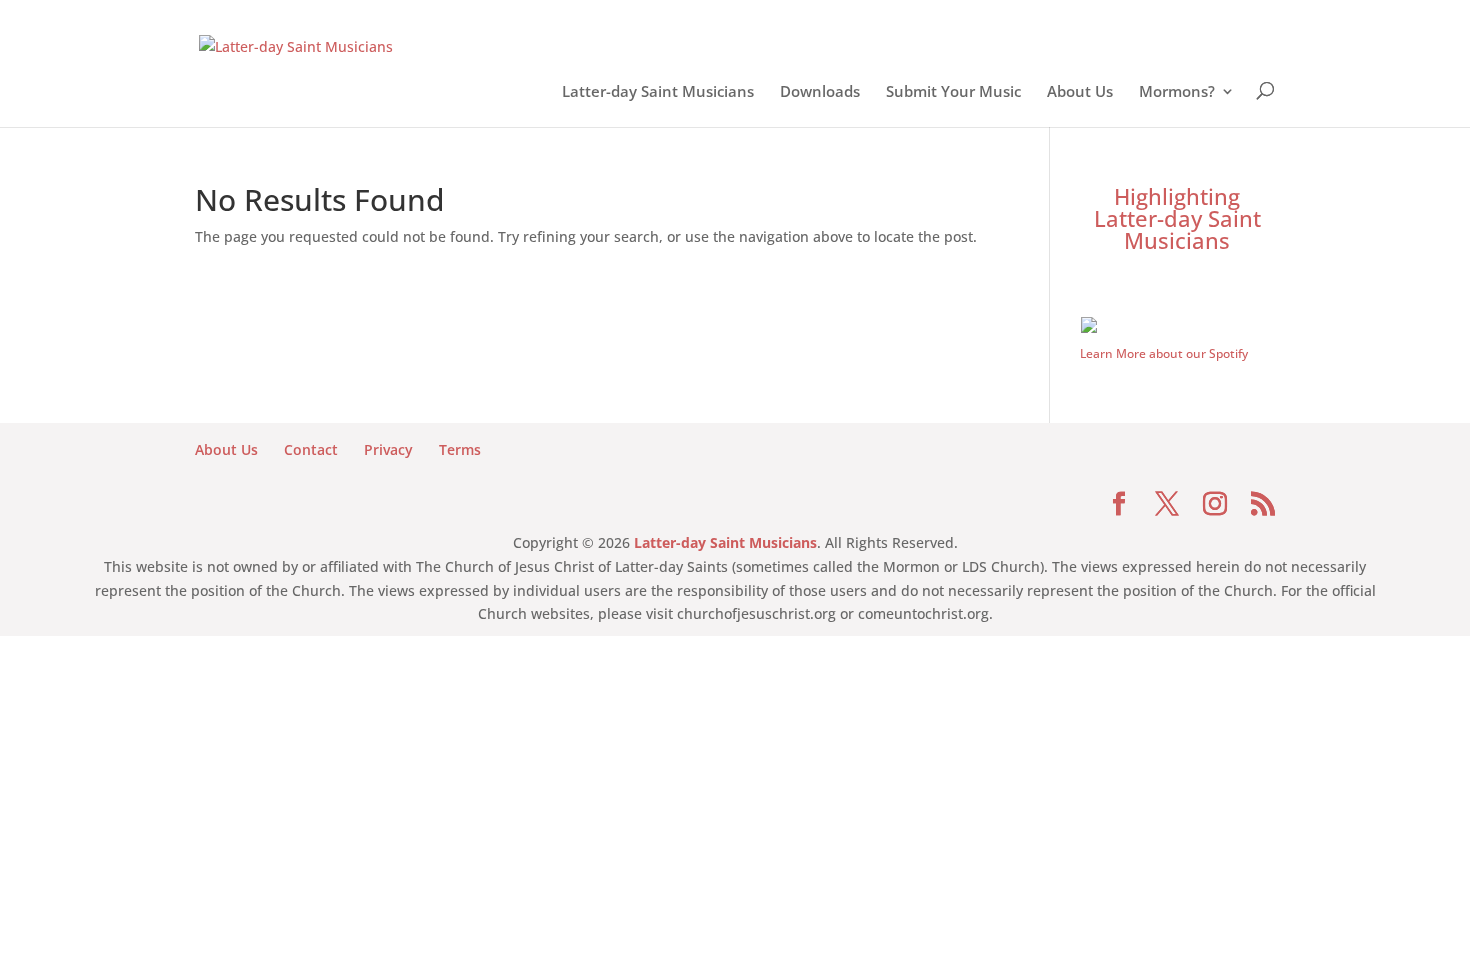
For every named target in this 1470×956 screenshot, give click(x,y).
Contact (311, 449)
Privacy (388, 449)
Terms (460, 449)
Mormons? (1177, 95)
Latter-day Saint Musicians (658, 95)
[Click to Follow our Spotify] (1177, 328)
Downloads (820, 95)
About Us (1080, 95)
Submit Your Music (953, 95)
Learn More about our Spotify (1164, 353)
